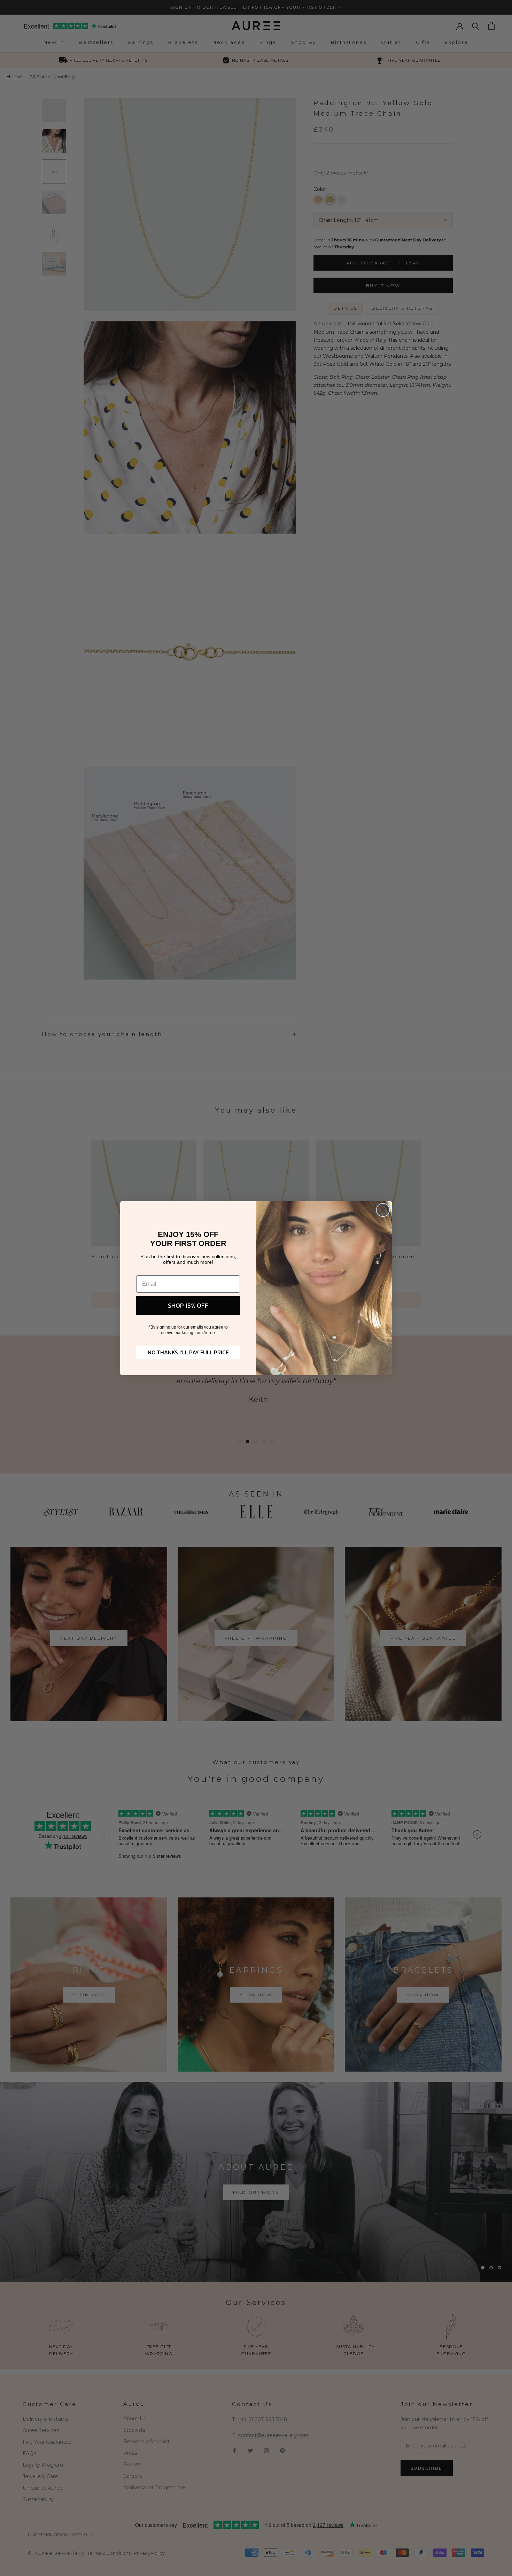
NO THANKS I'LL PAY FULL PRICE (188, 1352)
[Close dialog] (383, 1210)
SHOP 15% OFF (188, 1305)
